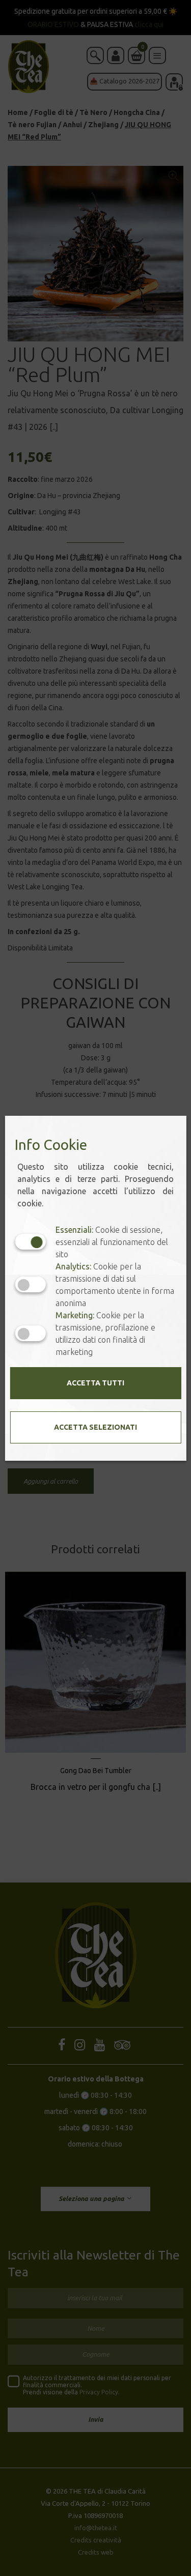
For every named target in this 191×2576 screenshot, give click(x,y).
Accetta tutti (95, 1383)
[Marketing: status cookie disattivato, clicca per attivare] (30, 1333)
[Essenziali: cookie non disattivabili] (30, 1242)
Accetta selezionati (95, 1427)
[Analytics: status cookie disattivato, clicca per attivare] (30, 1284)
